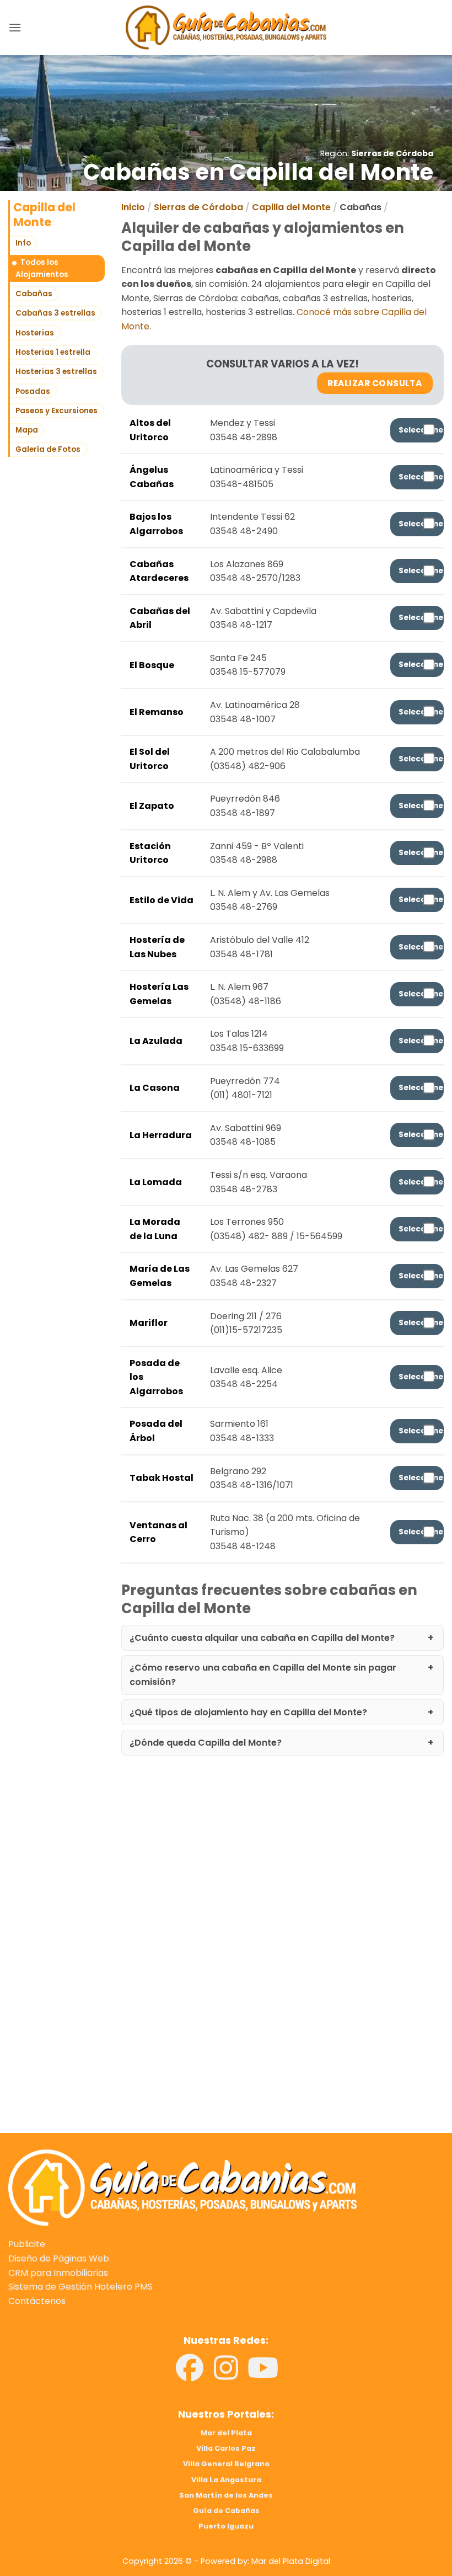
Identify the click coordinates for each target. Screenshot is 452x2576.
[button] (15, 27)
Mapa (27, 430)
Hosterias (35, 333)
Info (23, 243)
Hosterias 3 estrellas (56, 372)
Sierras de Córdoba (392, 153)
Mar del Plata (226, 2433)
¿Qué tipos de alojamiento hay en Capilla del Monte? (248, 1712)
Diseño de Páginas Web (59, 2258)
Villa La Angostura (226, 2480)
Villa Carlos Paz (226, 2448)
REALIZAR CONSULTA (375, 383)
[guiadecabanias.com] (182, 2187)
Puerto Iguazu (226, 2526)
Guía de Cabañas (226, 2511)
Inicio (133, 207)
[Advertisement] (226, 1875)
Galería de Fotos (48, 449)
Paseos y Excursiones (57, 411)
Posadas (33, 391)
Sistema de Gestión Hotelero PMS (80, 2287)
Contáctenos (37, 2301)
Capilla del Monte (291, 207)
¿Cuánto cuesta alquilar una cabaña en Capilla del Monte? (262, 1638)
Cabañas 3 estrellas (55, 313)
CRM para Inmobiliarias (58, 2273)
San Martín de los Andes (226, 2495)
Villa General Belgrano (226, 2464)
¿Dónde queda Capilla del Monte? (206, 1743)
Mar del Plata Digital (291, 2561)
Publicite (27, 2244)
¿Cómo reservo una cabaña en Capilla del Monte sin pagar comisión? (263, 1675)
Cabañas (34, 294)
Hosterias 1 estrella (53, 352)
